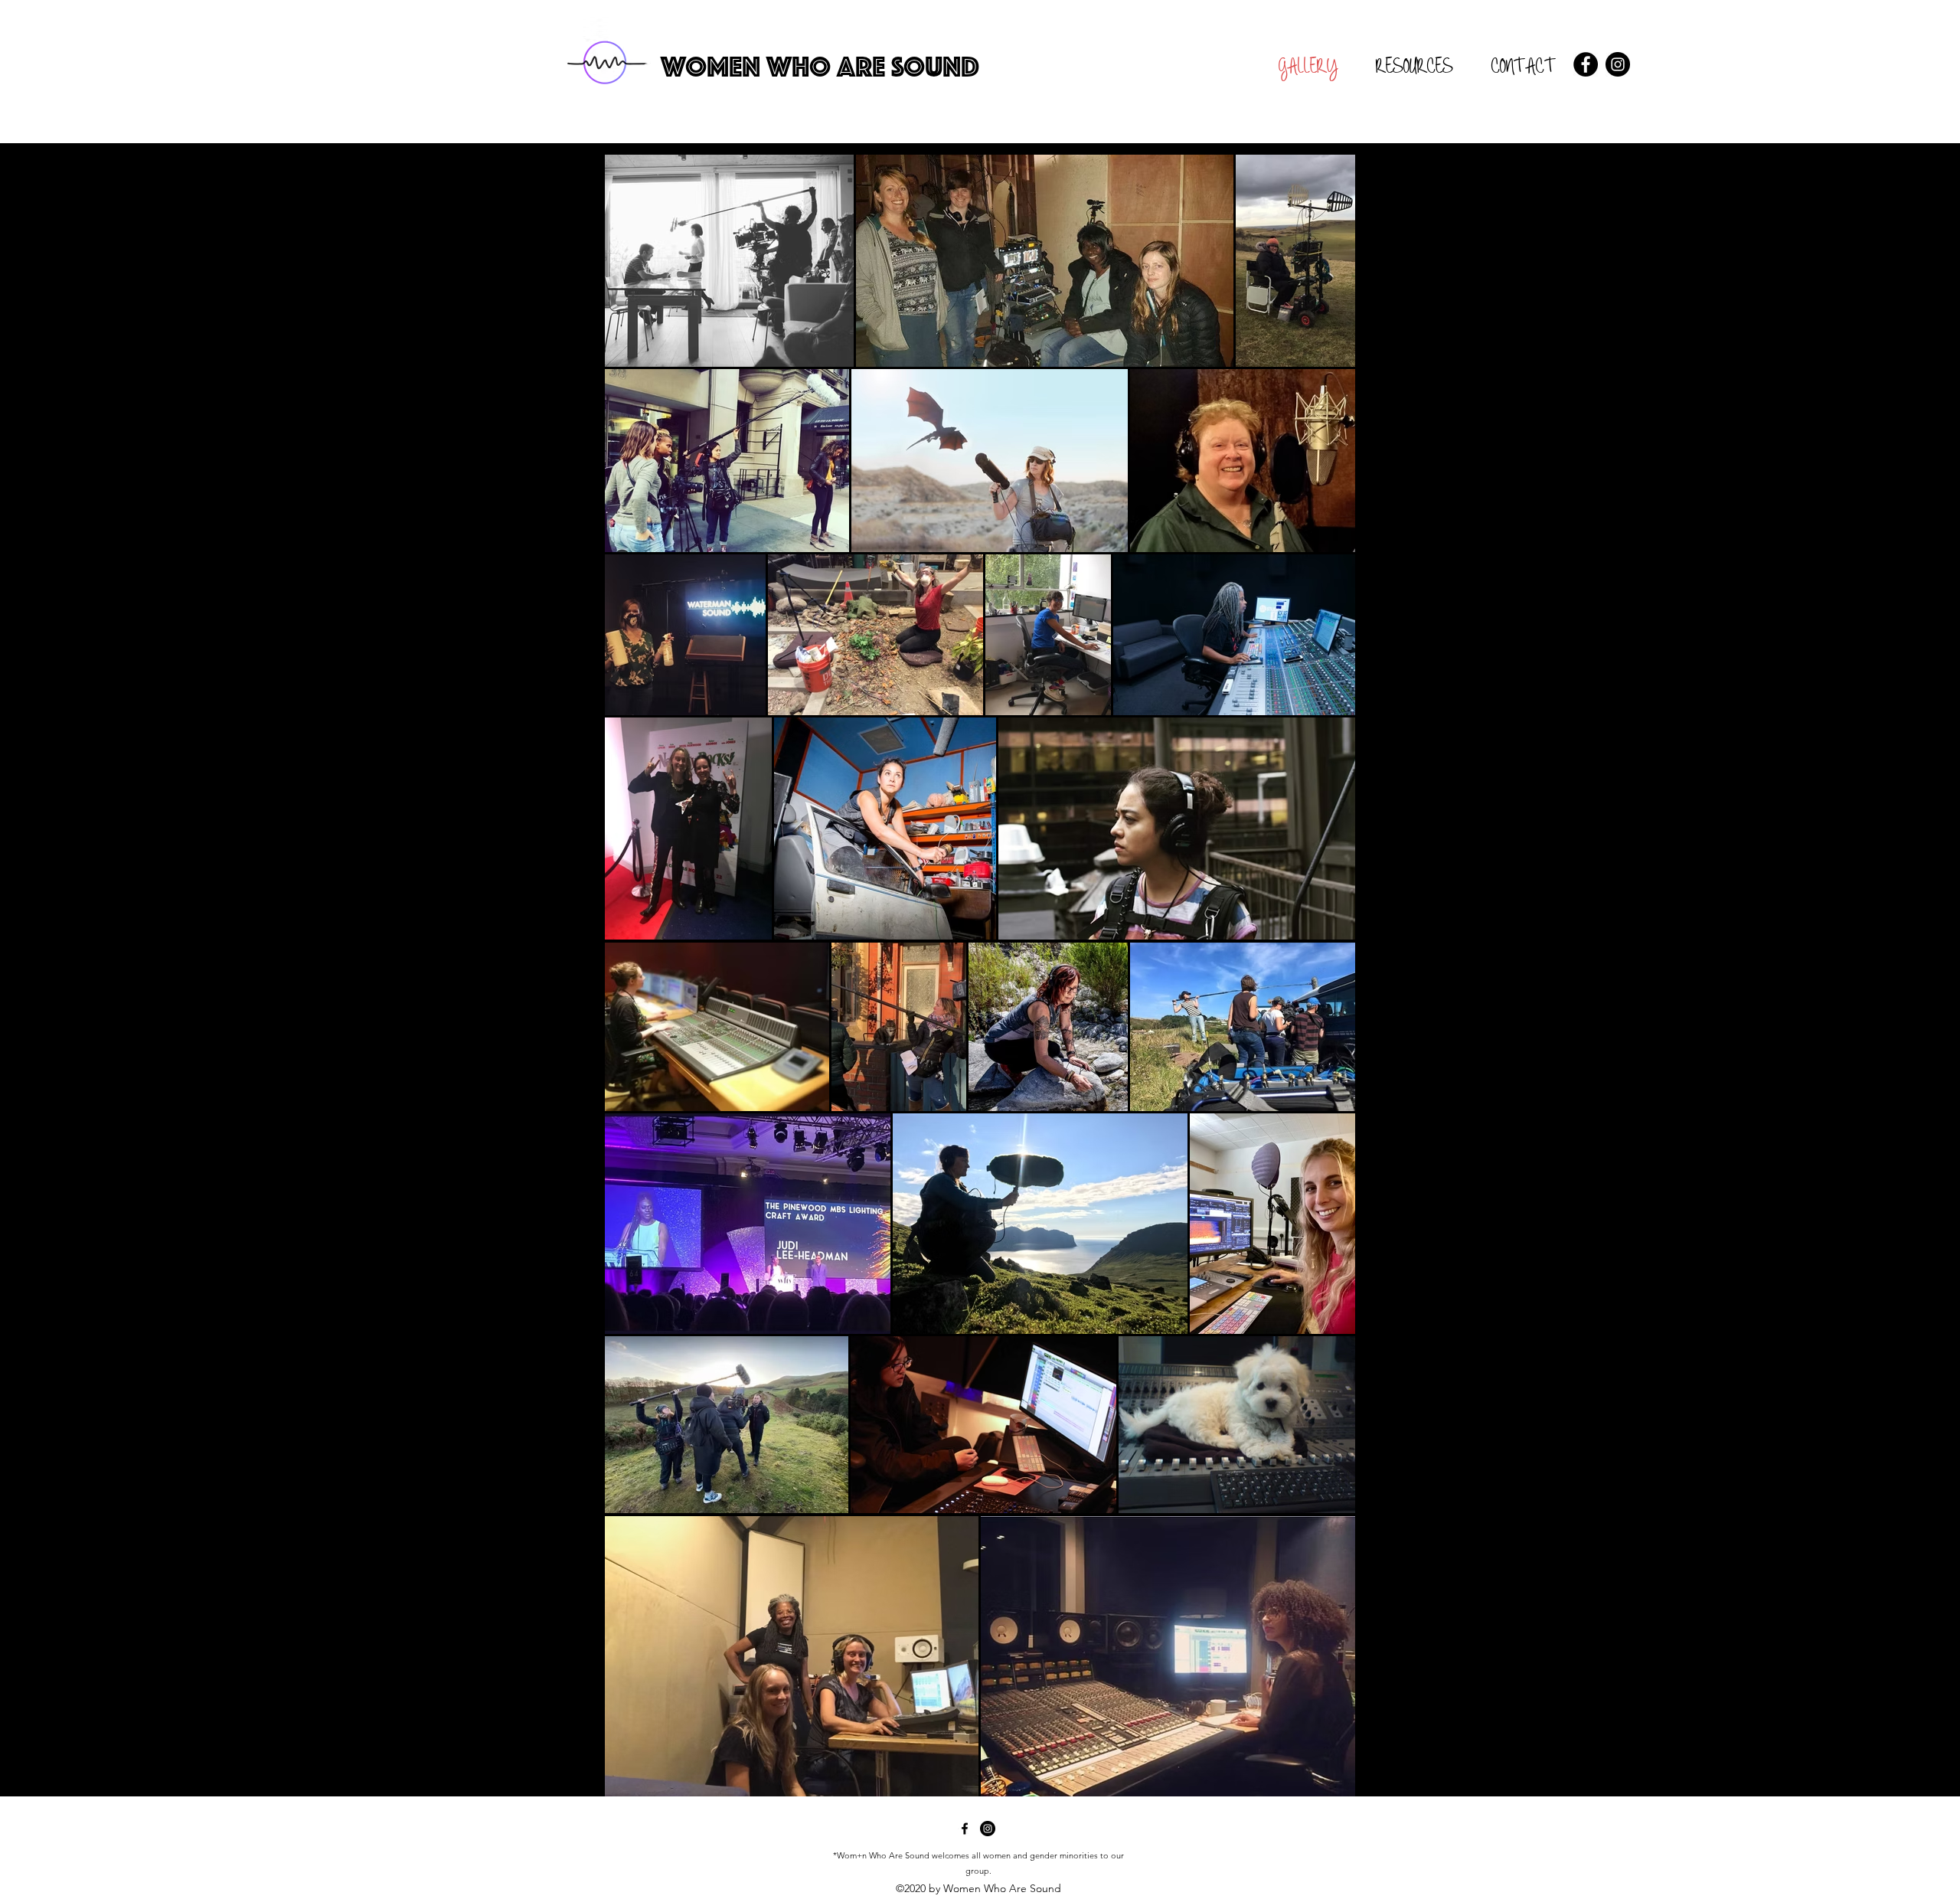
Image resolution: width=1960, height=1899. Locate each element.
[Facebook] (1586, 64)
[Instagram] (1618, 64)
